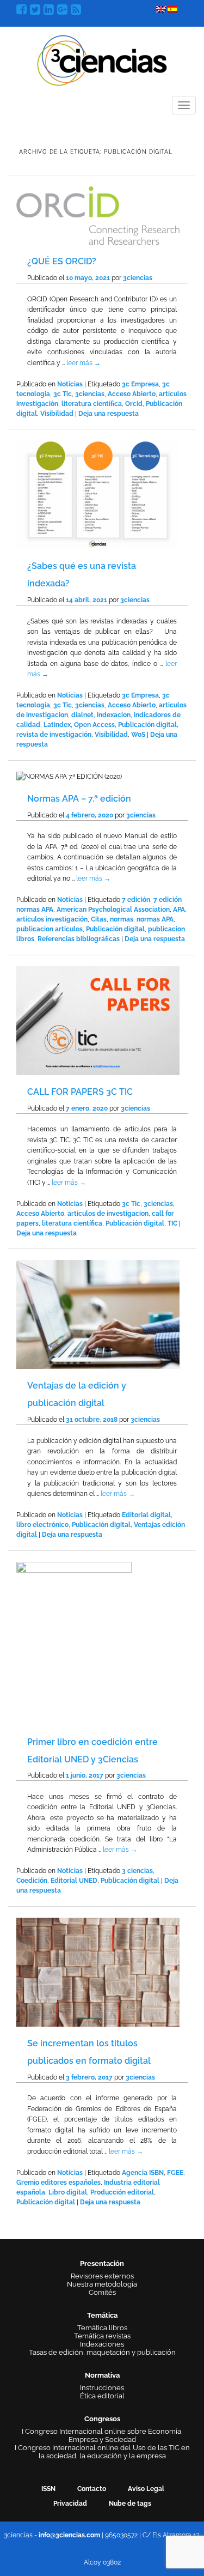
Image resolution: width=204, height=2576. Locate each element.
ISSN (48, 2489)
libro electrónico (42, 1525)
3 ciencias (137, 1871)
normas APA (155, 919)
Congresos (102, 2419)
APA (179, 910)
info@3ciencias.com (69, 2535)
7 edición (136, 900)
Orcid (134, 404)
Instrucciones (102, 2388)
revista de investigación (54, 735)
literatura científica (92, 404)
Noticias (70, 384)
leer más (84, 363)
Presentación (102, 2263)
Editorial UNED (74, 1881)
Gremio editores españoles (58, 2183)
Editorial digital (146, 1515)
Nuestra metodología (102, 2284)
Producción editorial (122, 2192)
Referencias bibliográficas (79, 939)
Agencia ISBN (143, 2173)
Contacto (92, 2489)
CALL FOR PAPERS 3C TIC (80, 1092)
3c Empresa (140, 384)
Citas (99, 919)
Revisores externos (102, 2276)
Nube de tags (130, 2504)
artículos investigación (52, 919)
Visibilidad (57, 414)
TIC (172, 1223)
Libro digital (68, 2192)
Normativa (102, 2375)
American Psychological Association (113, 910)
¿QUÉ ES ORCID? (62, 261)
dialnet (82, 715)
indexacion (114, 715)
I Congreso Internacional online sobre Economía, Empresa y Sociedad (102, 2435)
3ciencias (138, 278)
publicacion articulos (50, 929)
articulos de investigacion (108, 1214)
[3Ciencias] (102, 59)
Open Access (94, 725)
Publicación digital (147, 725)
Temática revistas (102, 2336)
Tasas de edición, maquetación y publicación (102, 2352)
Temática (102, 2315)
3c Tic (63, 394)
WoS (138, 735)
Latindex (57, 725)
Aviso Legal (146, 2489)
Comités (102, 2292)
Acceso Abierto (132, 394)
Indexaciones (102, 2344)
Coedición (32, 1881)
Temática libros (102, 2328)
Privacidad (70, 2504)
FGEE (175, 2173)
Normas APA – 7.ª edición (79, 799)
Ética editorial (102, 2396)
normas (122, 919)
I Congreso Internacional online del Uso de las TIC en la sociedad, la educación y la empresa (102, 2452)
